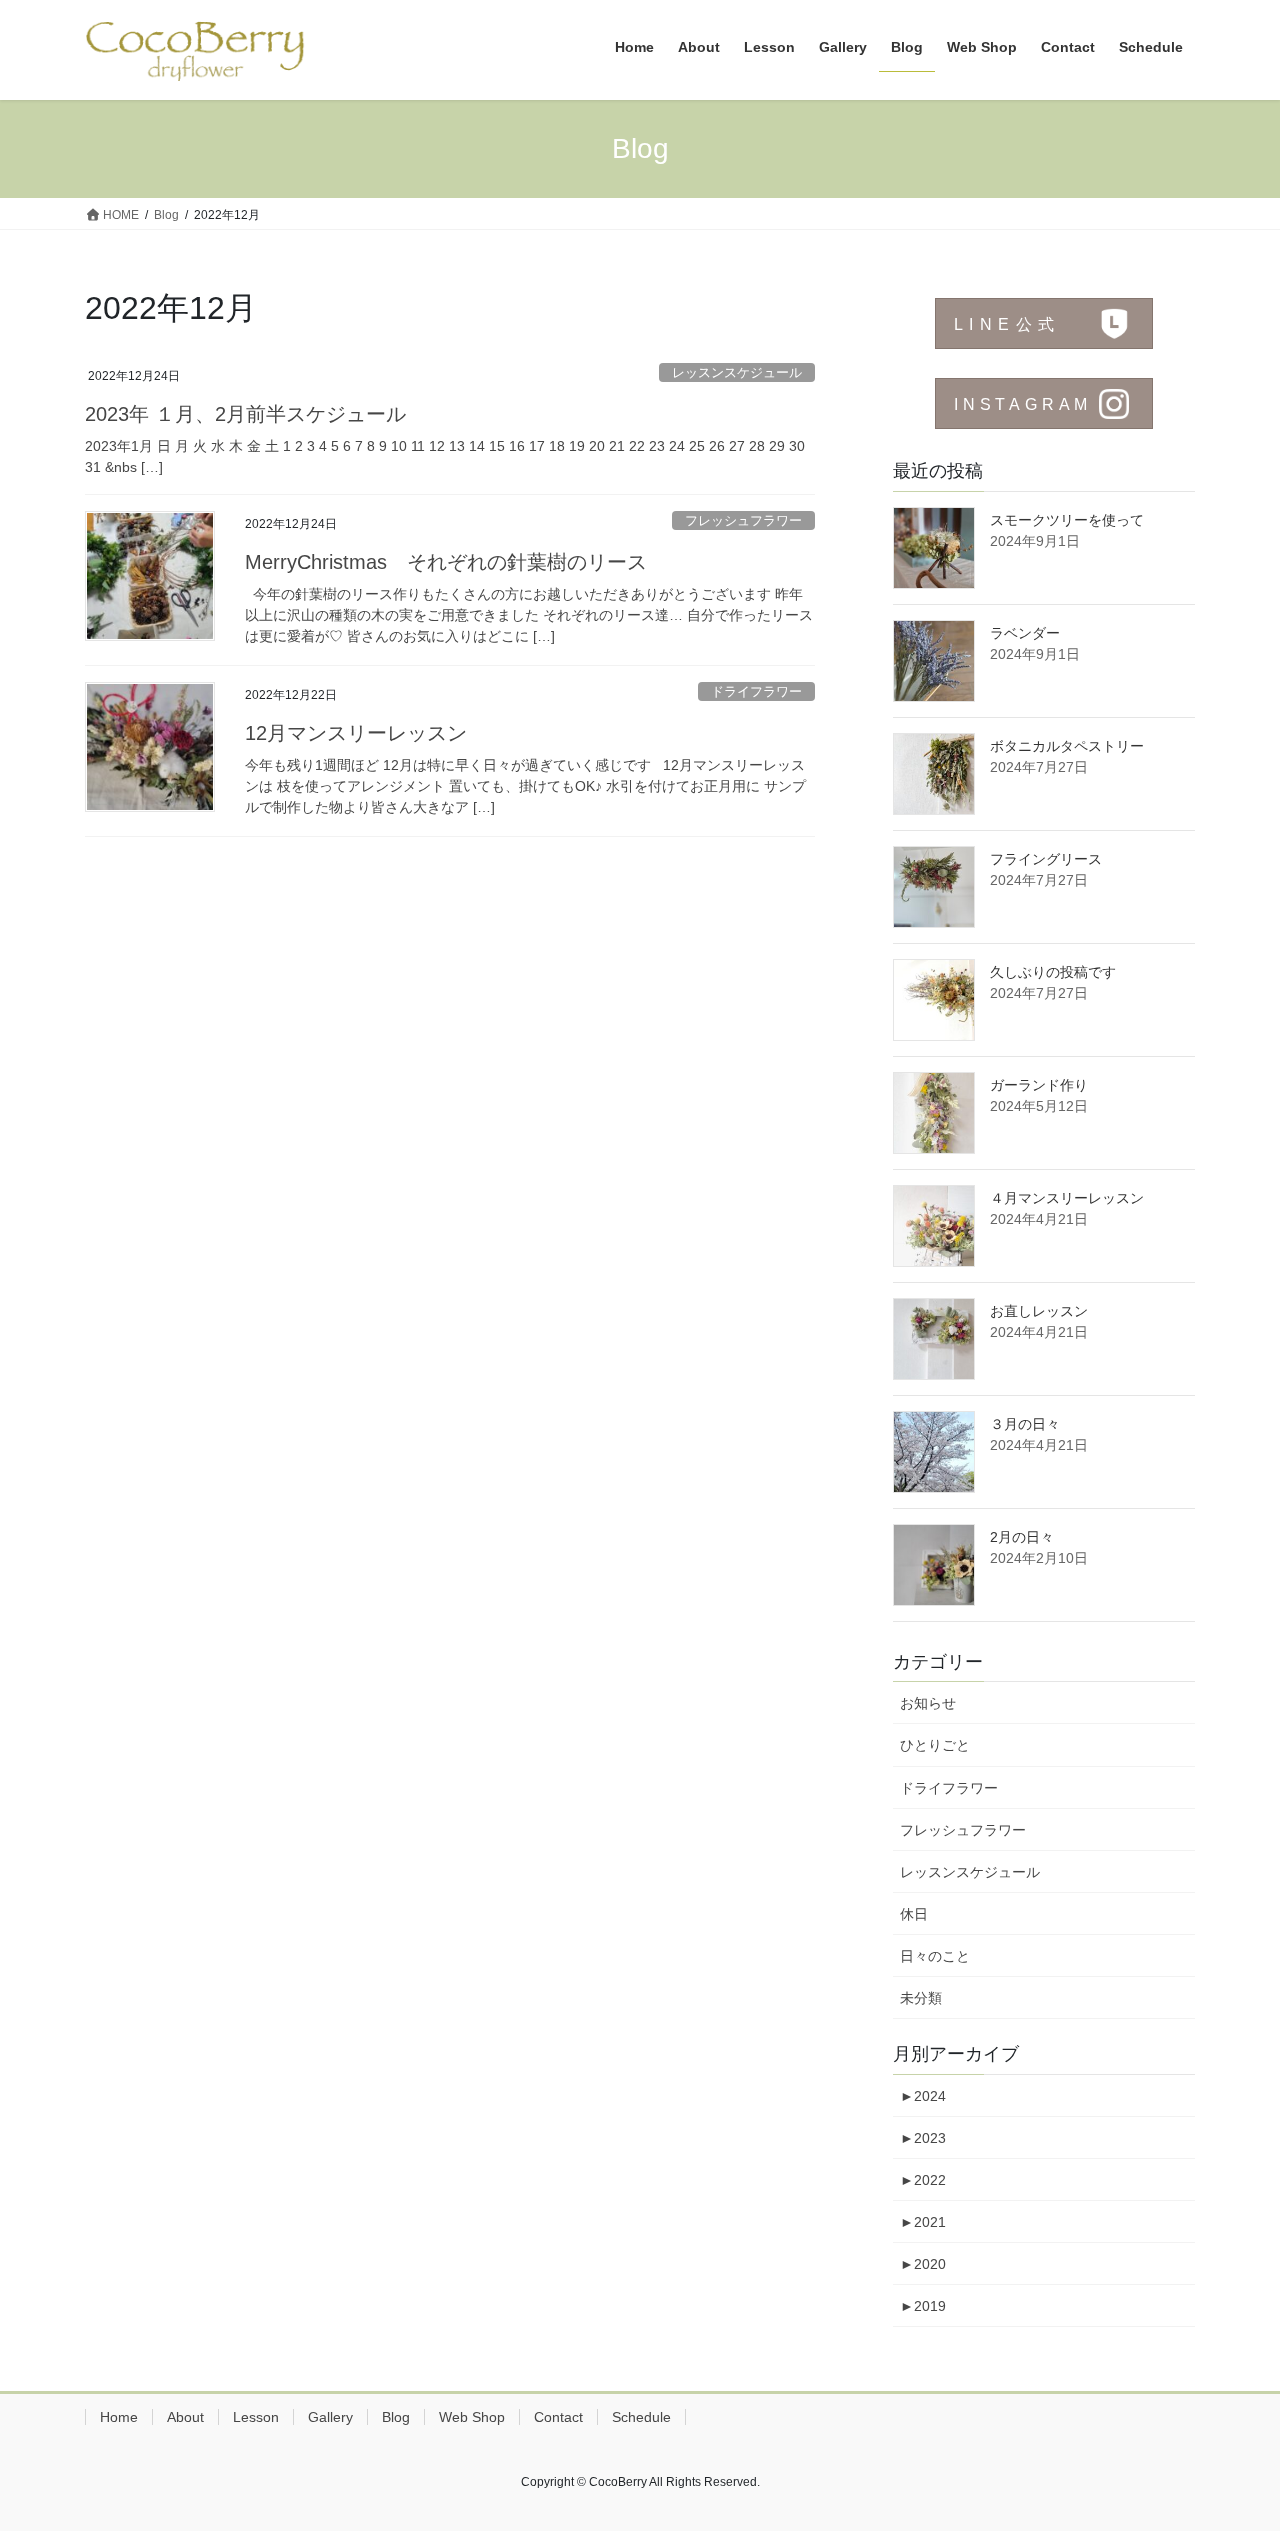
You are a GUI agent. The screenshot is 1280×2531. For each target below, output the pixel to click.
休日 (914, 1914)
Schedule (641, 2417)
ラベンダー (1025, 633)
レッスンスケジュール (737, 372)
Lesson (256, 2417)
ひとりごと (935, 1745)
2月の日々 (1022, 1537)
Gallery (330, 2417)
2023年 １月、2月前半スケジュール (245, 414)
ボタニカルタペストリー (1067, 746)
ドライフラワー (756, 691)
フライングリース (1046, 859)
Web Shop (472, 2417)
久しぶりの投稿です (1053, 972)
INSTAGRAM (1023, 404)
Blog (396, 2417)
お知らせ (928, 1703)
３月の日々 (1025, 1424)
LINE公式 (1007, 324)
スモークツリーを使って (1067, 520)
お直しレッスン (1039, 1311)
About (185, 2417)
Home (119, 2417)
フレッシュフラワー (743, 520)
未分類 (921, 1998)
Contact (558, 2417)
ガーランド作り (1039, 1085)
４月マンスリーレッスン (1067, 1198)
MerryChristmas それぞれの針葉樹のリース (446, 562)
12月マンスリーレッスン (356, 733)
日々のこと (935, 1956)
